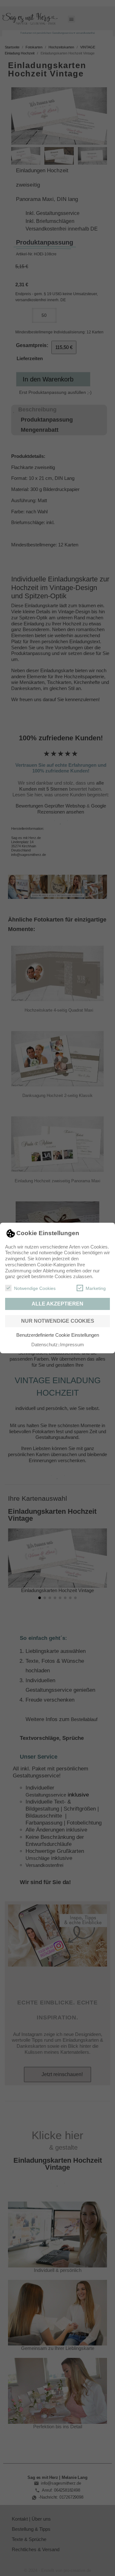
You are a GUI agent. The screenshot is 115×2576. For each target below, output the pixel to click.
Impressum (72, 1345)
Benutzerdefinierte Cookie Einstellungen (58, 1335)
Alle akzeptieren (57, 1304)
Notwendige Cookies (35, 1288)
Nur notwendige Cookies (58, 1321)
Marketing (96, 1288)
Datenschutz (45, 1345)
